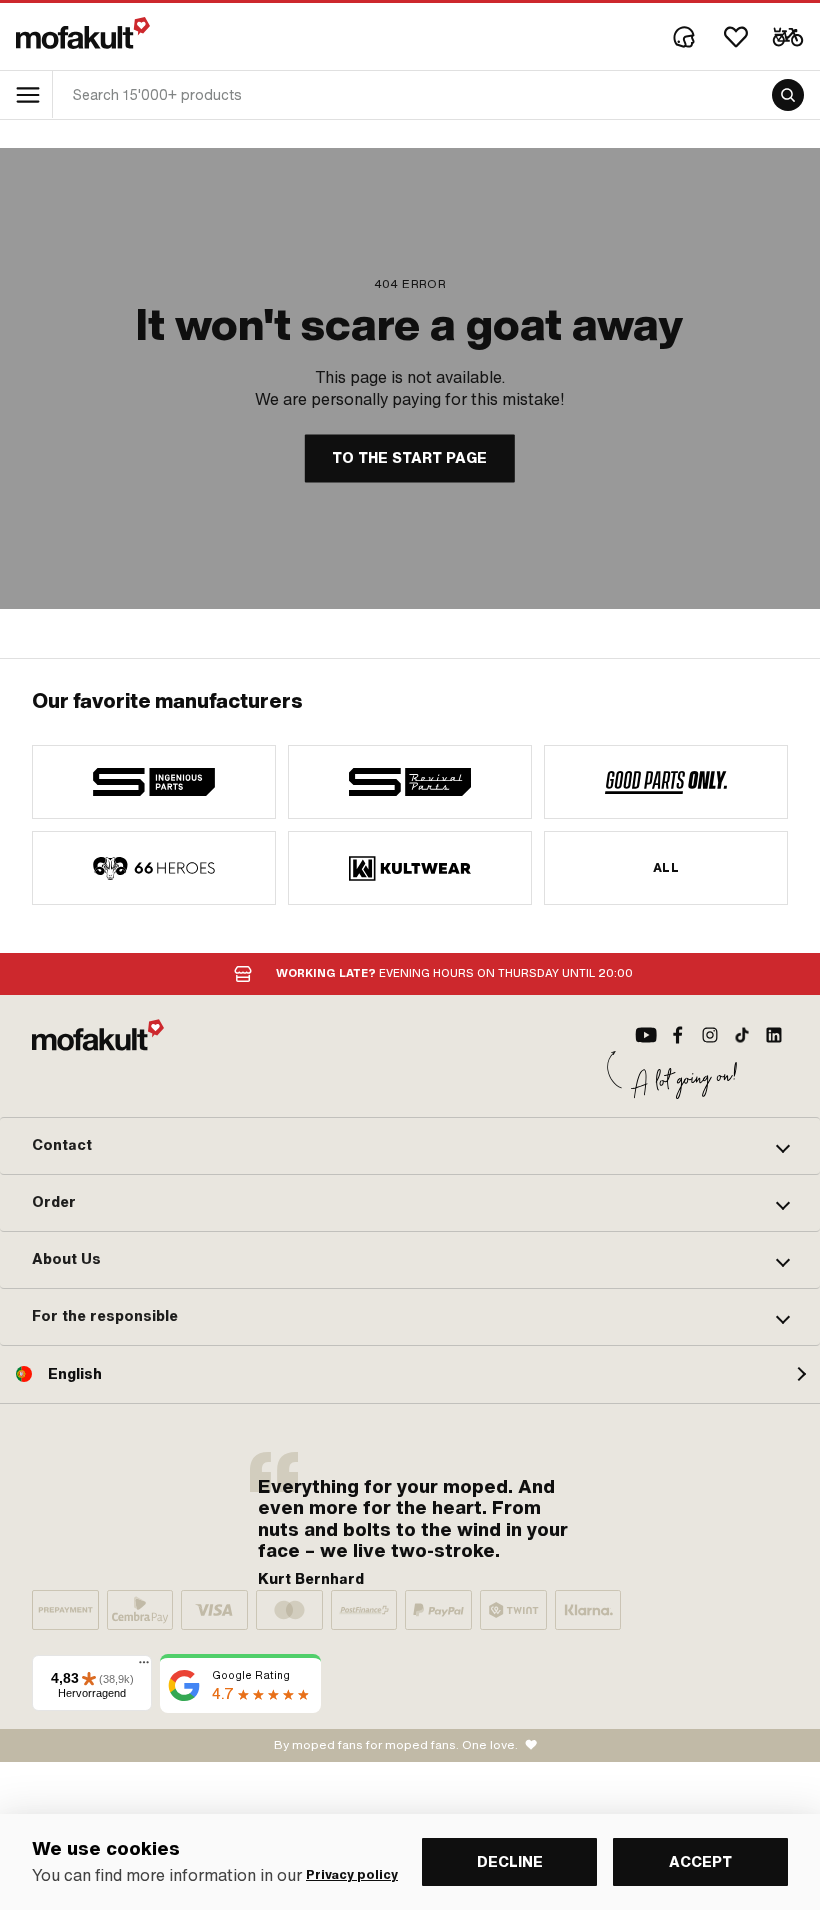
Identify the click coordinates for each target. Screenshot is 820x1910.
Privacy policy (352, 1875)
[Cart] (788, 37)
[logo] (83, 33)
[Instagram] (710, 1035)
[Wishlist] (736, 37)
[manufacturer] (154, 782)
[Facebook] (678, 1035)
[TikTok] (742, 1035)
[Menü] (144, 1667)
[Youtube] (646, 1035)
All (666, 868)
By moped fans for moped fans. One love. (396, 1745)
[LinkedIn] (774, 1035)
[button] (410, 1146)
